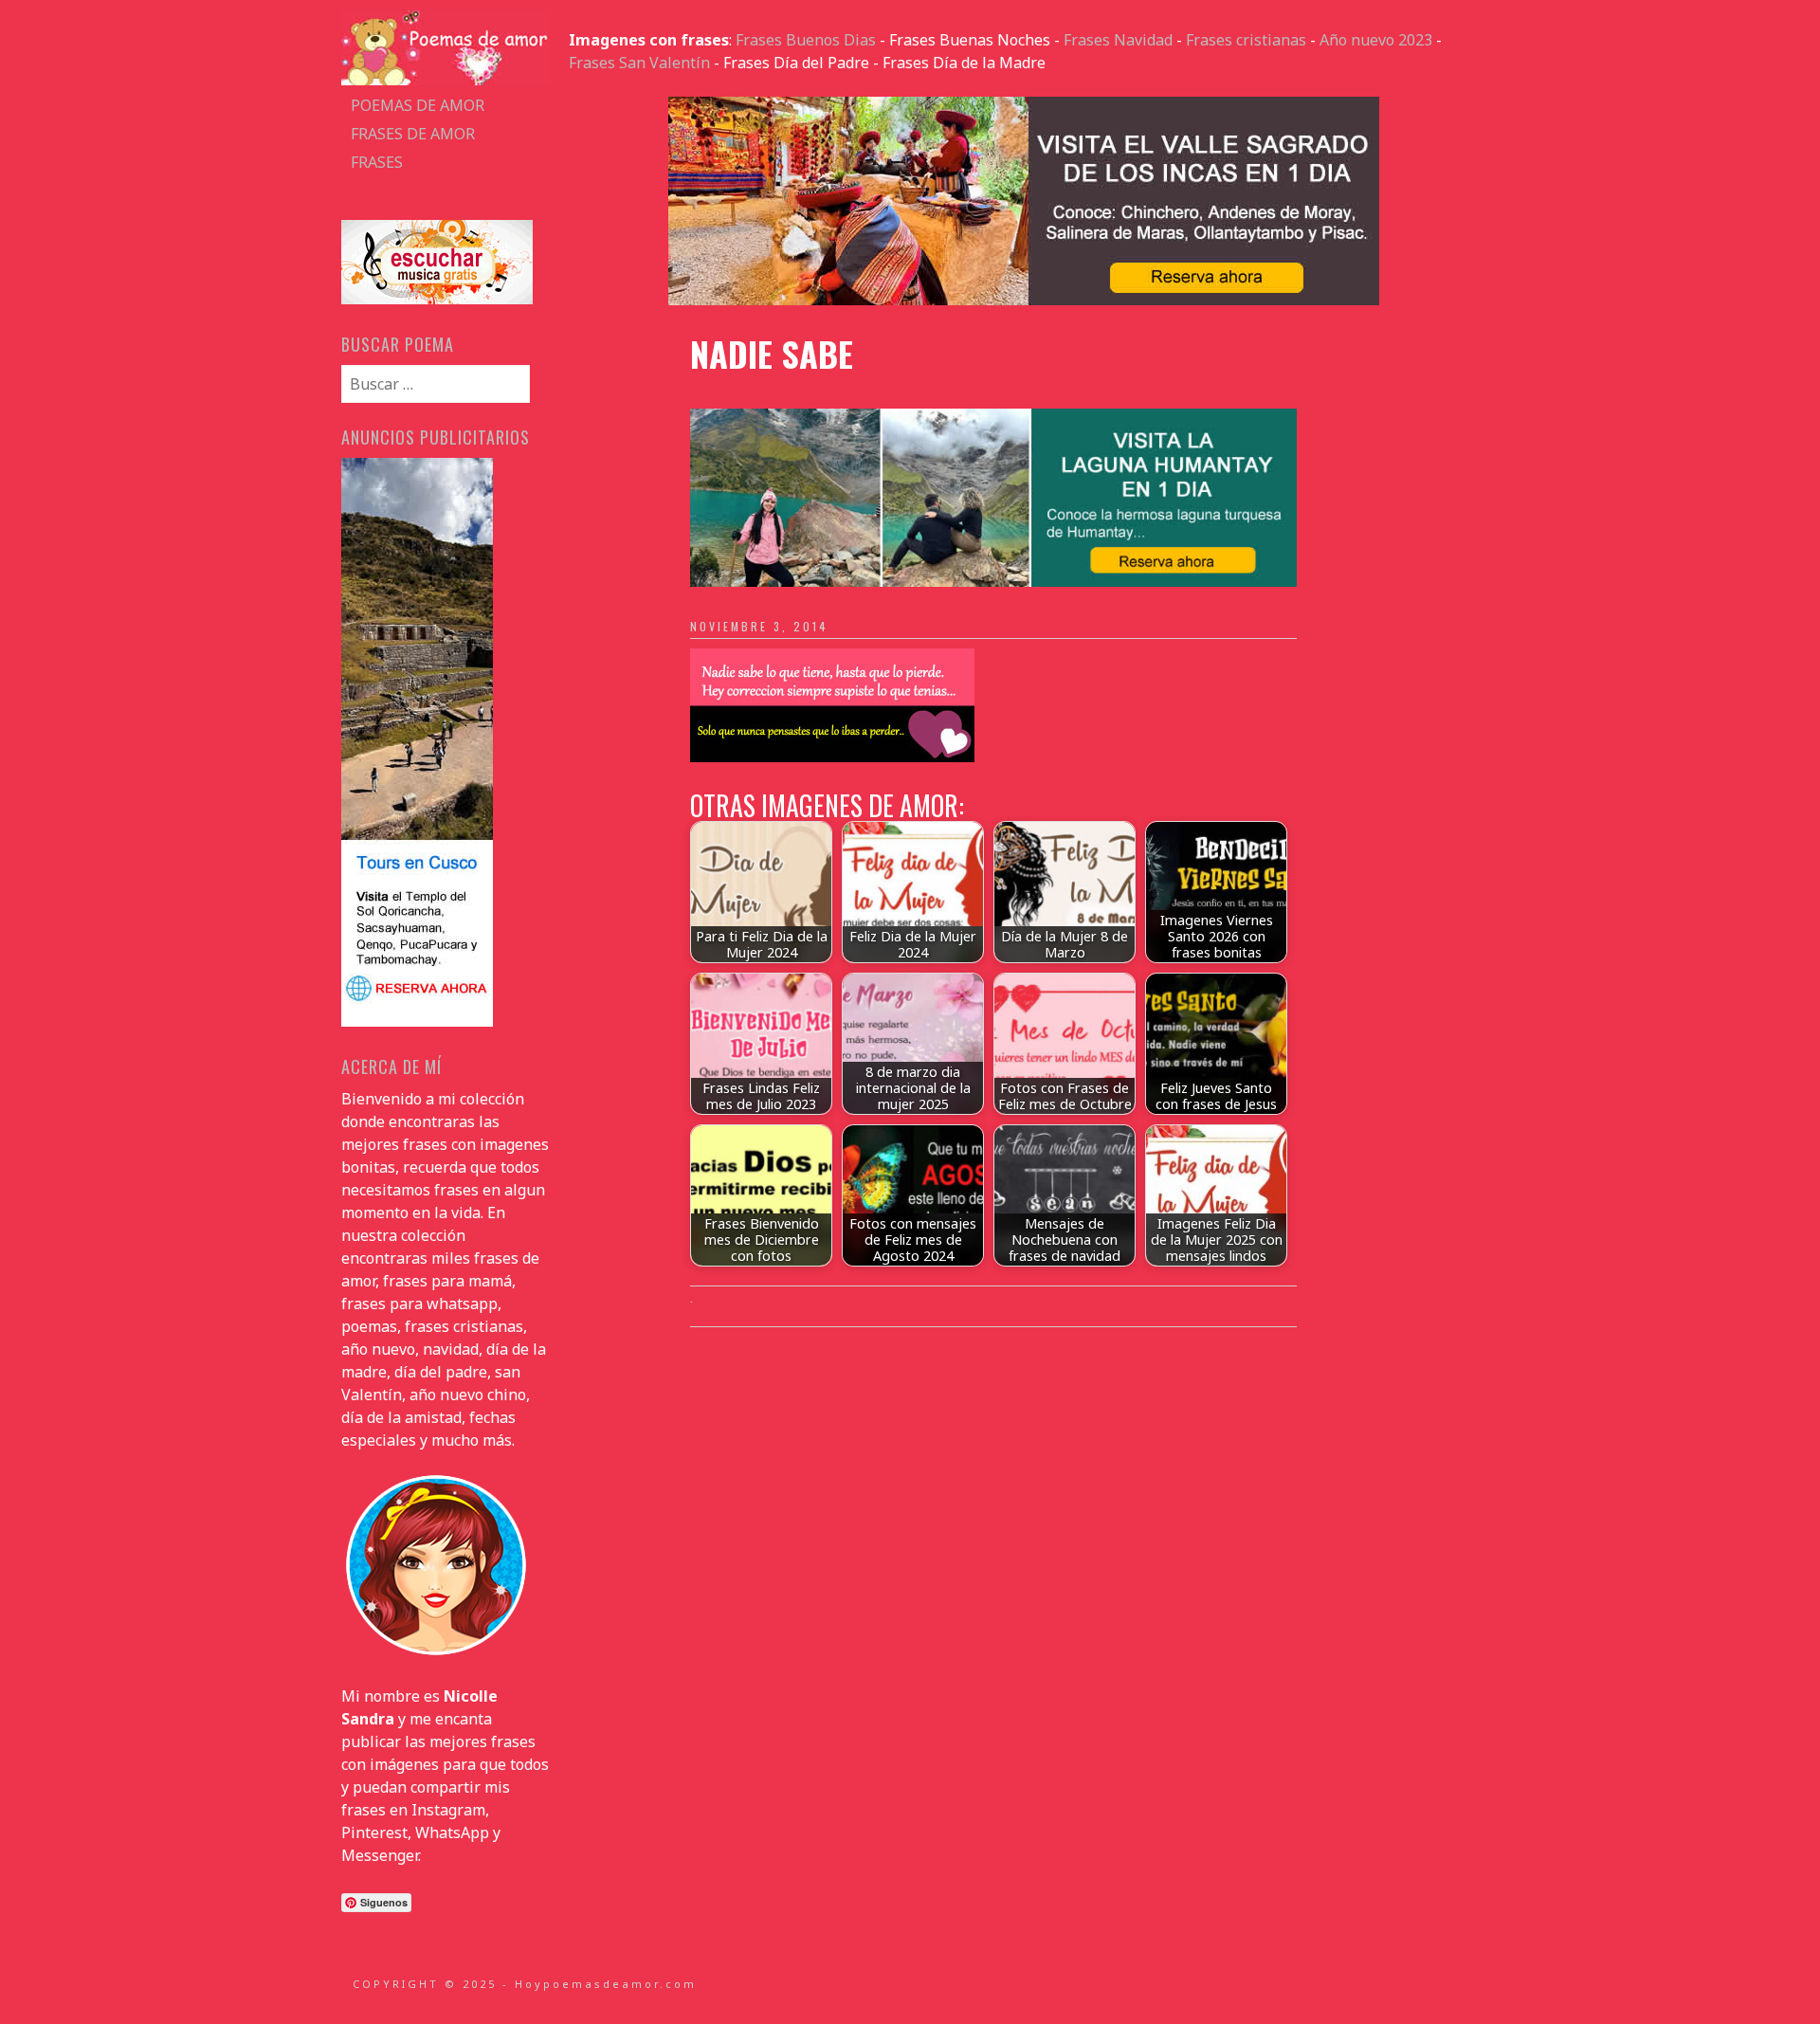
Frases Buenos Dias (806, 40)
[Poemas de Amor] (446, 80)
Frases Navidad (1118, 40)
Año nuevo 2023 (1376, 40)
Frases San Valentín (639, 63)
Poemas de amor (418, 105)
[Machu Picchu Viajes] (1024, 300)
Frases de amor (413, 134)
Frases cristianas (1246, 40)
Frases (377, 162)
